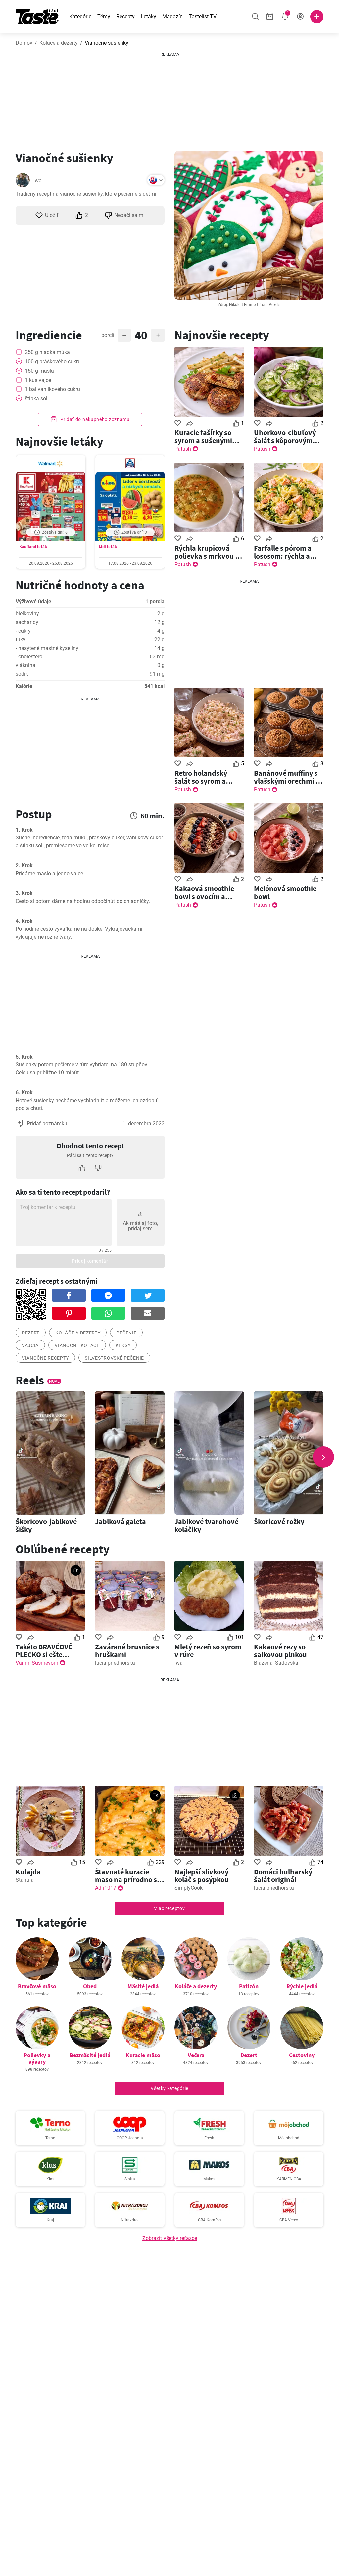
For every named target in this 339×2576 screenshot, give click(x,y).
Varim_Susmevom (37, 1663)
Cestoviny (302, 2055)
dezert (31, 1333)
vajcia (30, 1345)
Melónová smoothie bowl (285, 892)
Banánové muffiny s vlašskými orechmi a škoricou (287, 777)
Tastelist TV (203, 16)
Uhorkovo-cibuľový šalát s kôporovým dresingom (285, 436)
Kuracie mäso (143, 2055)
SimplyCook (189, 1888)
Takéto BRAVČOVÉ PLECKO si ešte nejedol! (44, 1650)
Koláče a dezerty (59, 43)
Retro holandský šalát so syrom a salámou (201, 777)
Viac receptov (169, 1908)
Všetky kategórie (169, 2088)
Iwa (38, 181)
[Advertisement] (169, 99)
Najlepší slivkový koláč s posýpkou (202, 1876)
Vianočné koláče (77, 1345)
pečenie (126, 1333)
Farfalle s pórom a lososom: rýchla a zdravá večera (283, 552)
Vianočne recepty (45, 1358)
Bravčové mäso (37, 1986)
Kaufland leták (33, 546)
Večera (196, 2055)
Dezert (249, 2055)
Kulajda (28, 1872)
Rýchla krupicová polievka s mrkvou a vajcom (207, 552)
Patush (183, 449)
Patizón (249, 1986)
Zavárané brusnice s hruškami (127, 1650)
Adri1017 (106, 1888)
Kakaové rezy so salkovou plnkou (280, 1650)
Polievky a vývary (37, 2058)
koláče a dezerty (78, 1333)
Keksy (123, 1345)
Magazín (172, 16)
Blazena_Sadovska (276, 1663)
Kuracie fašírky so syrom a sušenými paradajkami (203, 436)
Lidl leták (108, 546)
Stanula (25, 1880)
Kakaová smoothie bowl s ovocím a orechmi (204, 892)
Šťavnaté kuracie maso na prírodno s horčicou (126, 1876)
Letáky (148, 16)
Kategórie (80, 16)
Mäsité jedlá (143, 1986)
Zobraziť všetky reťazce (170, 2238)
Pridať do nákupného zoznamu (94, 419)
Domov (24, 43)
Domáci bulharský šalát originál (283, 1876)
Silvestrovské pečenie (114, 1358)
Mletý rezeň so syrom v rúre (208, 1650)
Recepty (125, 16)
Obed (90, 1986)
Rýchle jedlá (302, 1986)
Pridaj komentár (90, 1261)
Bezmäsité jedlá (90, 2055)
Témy (104, 16)
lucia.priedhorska (115, 1663)
